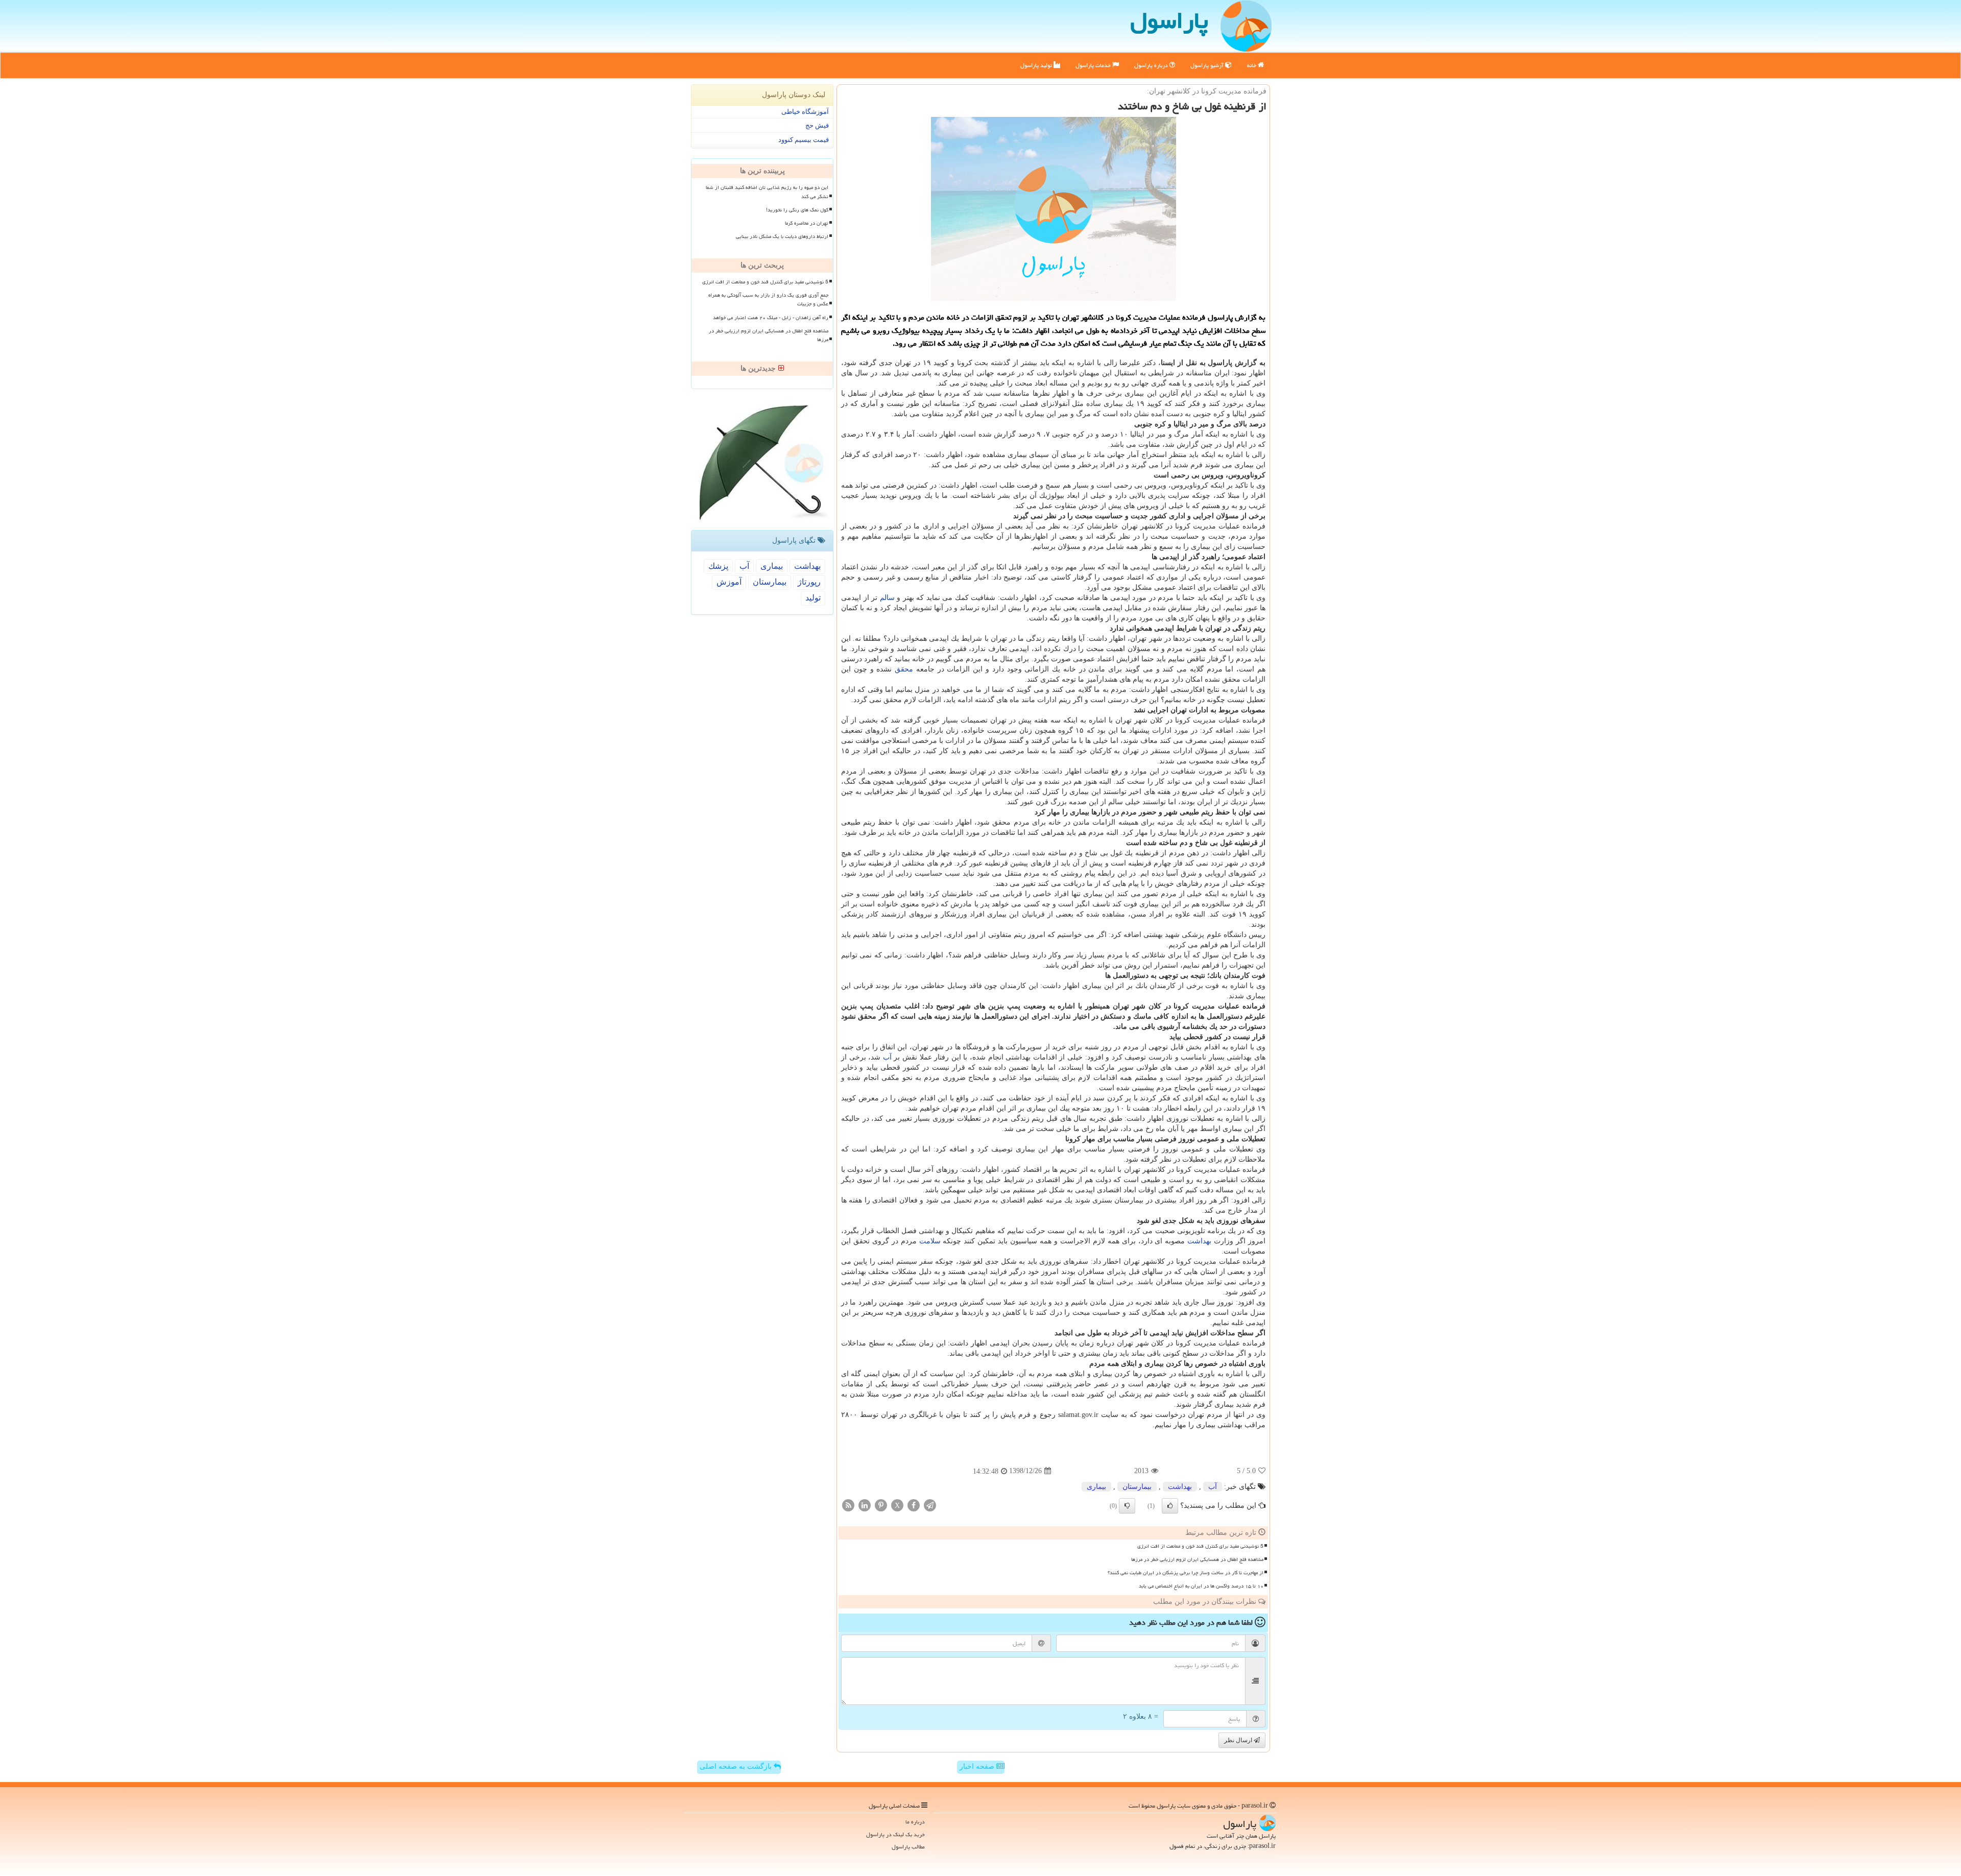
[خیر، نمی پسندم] (1127, 1506)
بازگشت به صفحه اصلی (737, 1766)
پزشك (718, 566)
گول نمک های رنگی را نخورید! (797, 210)
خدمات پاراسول (1094, 65)
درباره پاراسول (1152, 65)
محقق (904, 669)
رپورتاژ (809, 582)
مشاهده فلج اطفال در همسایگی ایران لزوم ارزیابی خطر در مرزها (1197, 1559)
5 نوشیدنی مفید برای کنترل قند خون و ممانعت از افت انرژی (1200, 1546)
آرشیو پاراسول (1208, 65)
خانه (1252, 65)
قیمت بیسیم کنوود (804, 140)
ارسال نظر (1239, 1740)
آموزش (729, 582)
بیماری (1096, 1487)
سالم (887, 598)
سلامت (930, 1241)
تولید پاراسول (1037, 65)
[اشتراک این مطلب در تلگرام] (930, 1505)
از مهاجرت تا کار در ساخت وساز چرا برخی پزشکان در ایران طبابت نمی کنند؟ (1186, 1573)
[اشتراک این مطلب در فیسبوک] (914, 1505)
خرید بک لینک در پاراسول (895, 1834)
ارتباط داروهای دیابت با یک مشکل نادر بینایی (782, 236)
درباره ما (915, 1822)
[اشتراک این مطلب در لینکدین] (865, 1505)
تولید (813, 598)
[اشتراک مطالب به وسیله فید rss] (848, 1505)
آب (887, 1057)
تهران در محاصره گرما (807, 223)
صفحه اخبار (978, 1766)
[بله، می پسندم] (1170, 1506)
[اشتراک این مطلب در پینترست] (881, 1505)
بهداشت (1199, 1241)
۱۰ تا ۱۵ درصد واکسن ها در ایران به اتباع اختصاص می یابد (1201, 1586)
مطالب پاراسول (908, 1847)
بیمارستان (1137, 1487)
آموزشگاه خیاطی (805, 112)
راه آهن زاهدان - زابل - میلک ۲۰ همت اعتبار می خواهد (771, 318)
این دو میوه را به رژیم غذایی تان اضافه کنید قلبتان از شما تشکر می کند (767, 192)
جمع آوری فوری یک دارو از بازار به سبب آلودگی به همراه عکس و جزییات (768, 299)
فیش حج (817, 125)
